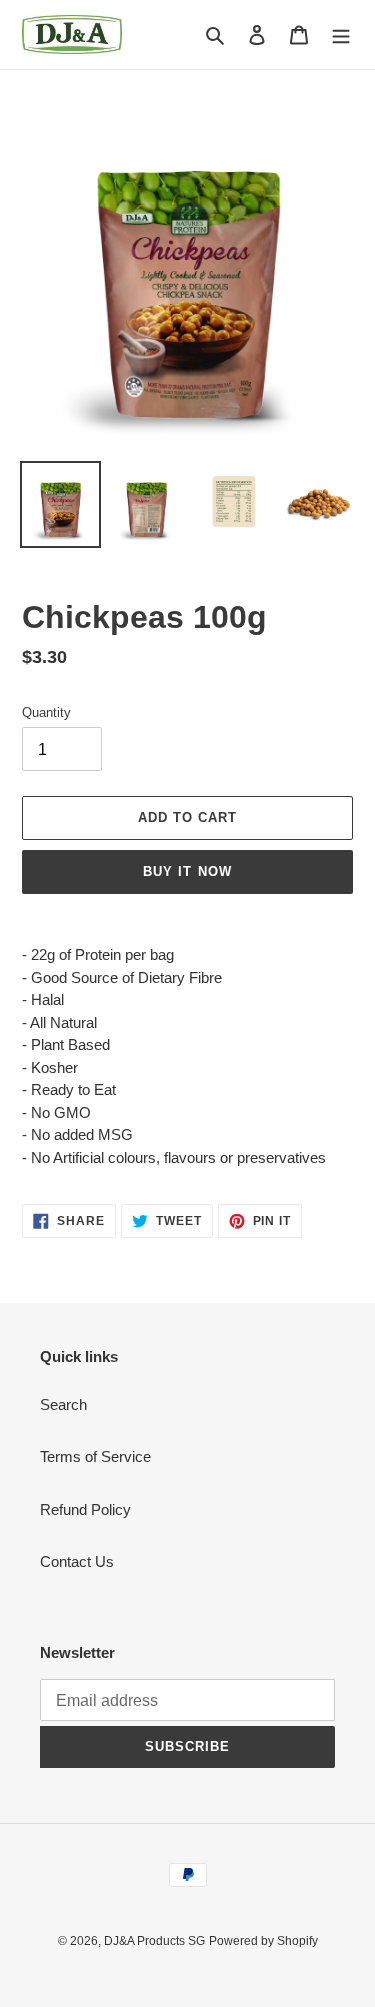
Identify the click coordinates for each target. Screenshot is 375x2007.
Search (63, 1404)
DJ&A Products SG (154, 1941)
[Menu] (341, 34)
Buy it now (187, 871)
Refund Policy (85, 1509)
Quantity (46, 712)
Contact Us (77, 1561)
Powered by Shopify (263, 1941)
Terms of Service (95, 1456)
